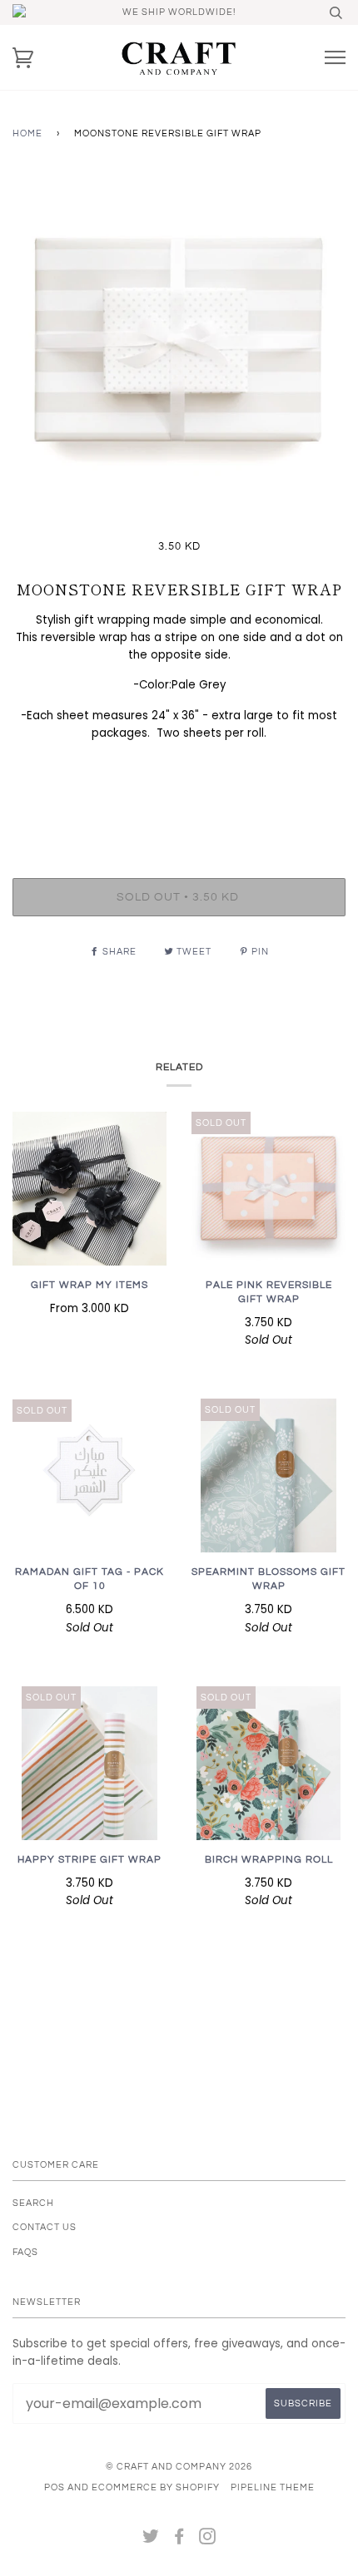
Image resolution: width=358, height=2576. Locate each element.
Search (33, 2203)
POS (55, 2487)
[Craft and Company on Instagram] (208, 2540)
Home (27, 133)
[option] (179, 344)
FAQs (25, 2252)
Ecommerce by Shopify (156, 2487)
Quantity (179, 809)
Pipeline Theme (273, 2487)
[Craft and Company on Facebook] (179, 2540)
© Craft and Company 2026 (179, 2467)
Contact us (45, 2227)
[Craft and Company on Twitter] (151, 2540)
